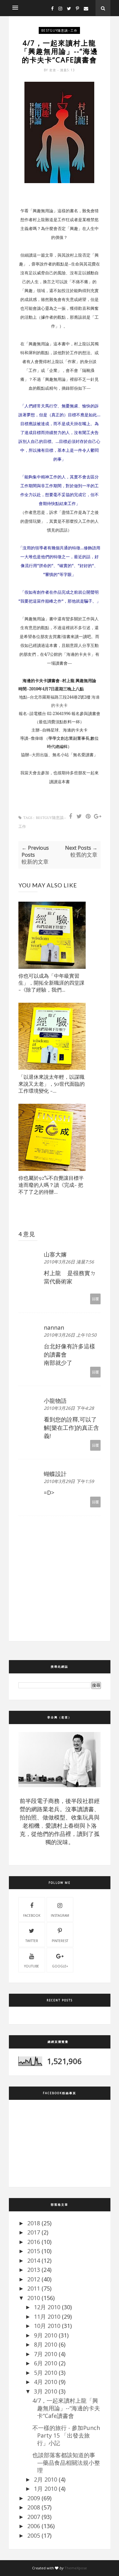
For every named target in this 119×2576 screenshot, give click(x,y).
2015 (34, 2251)
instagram (60, 1915)
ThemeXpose (76, 2568)
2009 (34, 2498)
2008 (34, 2507)
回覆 (96, 1299)
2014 (34, 2260)
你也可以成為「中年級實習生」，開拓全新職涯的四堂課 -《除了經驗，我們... (51, 983)
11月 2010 (47, 2317)
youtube (32, 1966)
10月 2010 (47, 2326)
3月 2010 (46, 2391)
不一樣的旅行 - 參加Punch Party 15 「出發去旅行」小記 (66, 2435)
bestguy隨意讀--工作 (59, 30)
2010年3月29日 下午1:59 (69, 1481)
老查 (53, 70)
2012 (34, 2279)
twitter (32, 1941)
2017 (34, 2232)
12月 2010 (47, 2307)
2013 (34, 2270)
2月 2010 (46, 2479)
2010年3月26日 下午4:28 (69, 1408)
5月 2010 (46, 2373)
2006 (34, 2526)
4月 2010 (46, 2382)
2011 (34, 2288)
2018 (34, 2223)
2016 (34, 2242)
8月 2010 (46, 2344)
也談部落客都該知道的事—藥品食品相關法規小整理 (66, 2463)
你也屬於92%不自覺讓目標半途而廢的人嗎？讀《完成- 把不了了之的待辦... (51, 1185)
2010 (34, 2298)
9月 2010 (46, 2335)
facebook (32, 1915)
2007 (34, 2517)
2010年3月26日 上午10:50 (70, 1335)
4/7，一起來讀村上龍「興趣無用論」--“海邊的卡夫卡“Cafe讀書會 (66, 2408)
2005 (34, 2535)
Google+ (60, 1966)
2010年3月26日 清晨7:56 (69, 1262)
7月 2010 (46, 2354)
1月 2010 (46, 2489)
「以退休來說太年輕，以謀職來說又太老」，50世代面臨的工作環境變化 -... (52, 1084)
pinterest (60, 1941)
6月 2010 (46, 2363)
